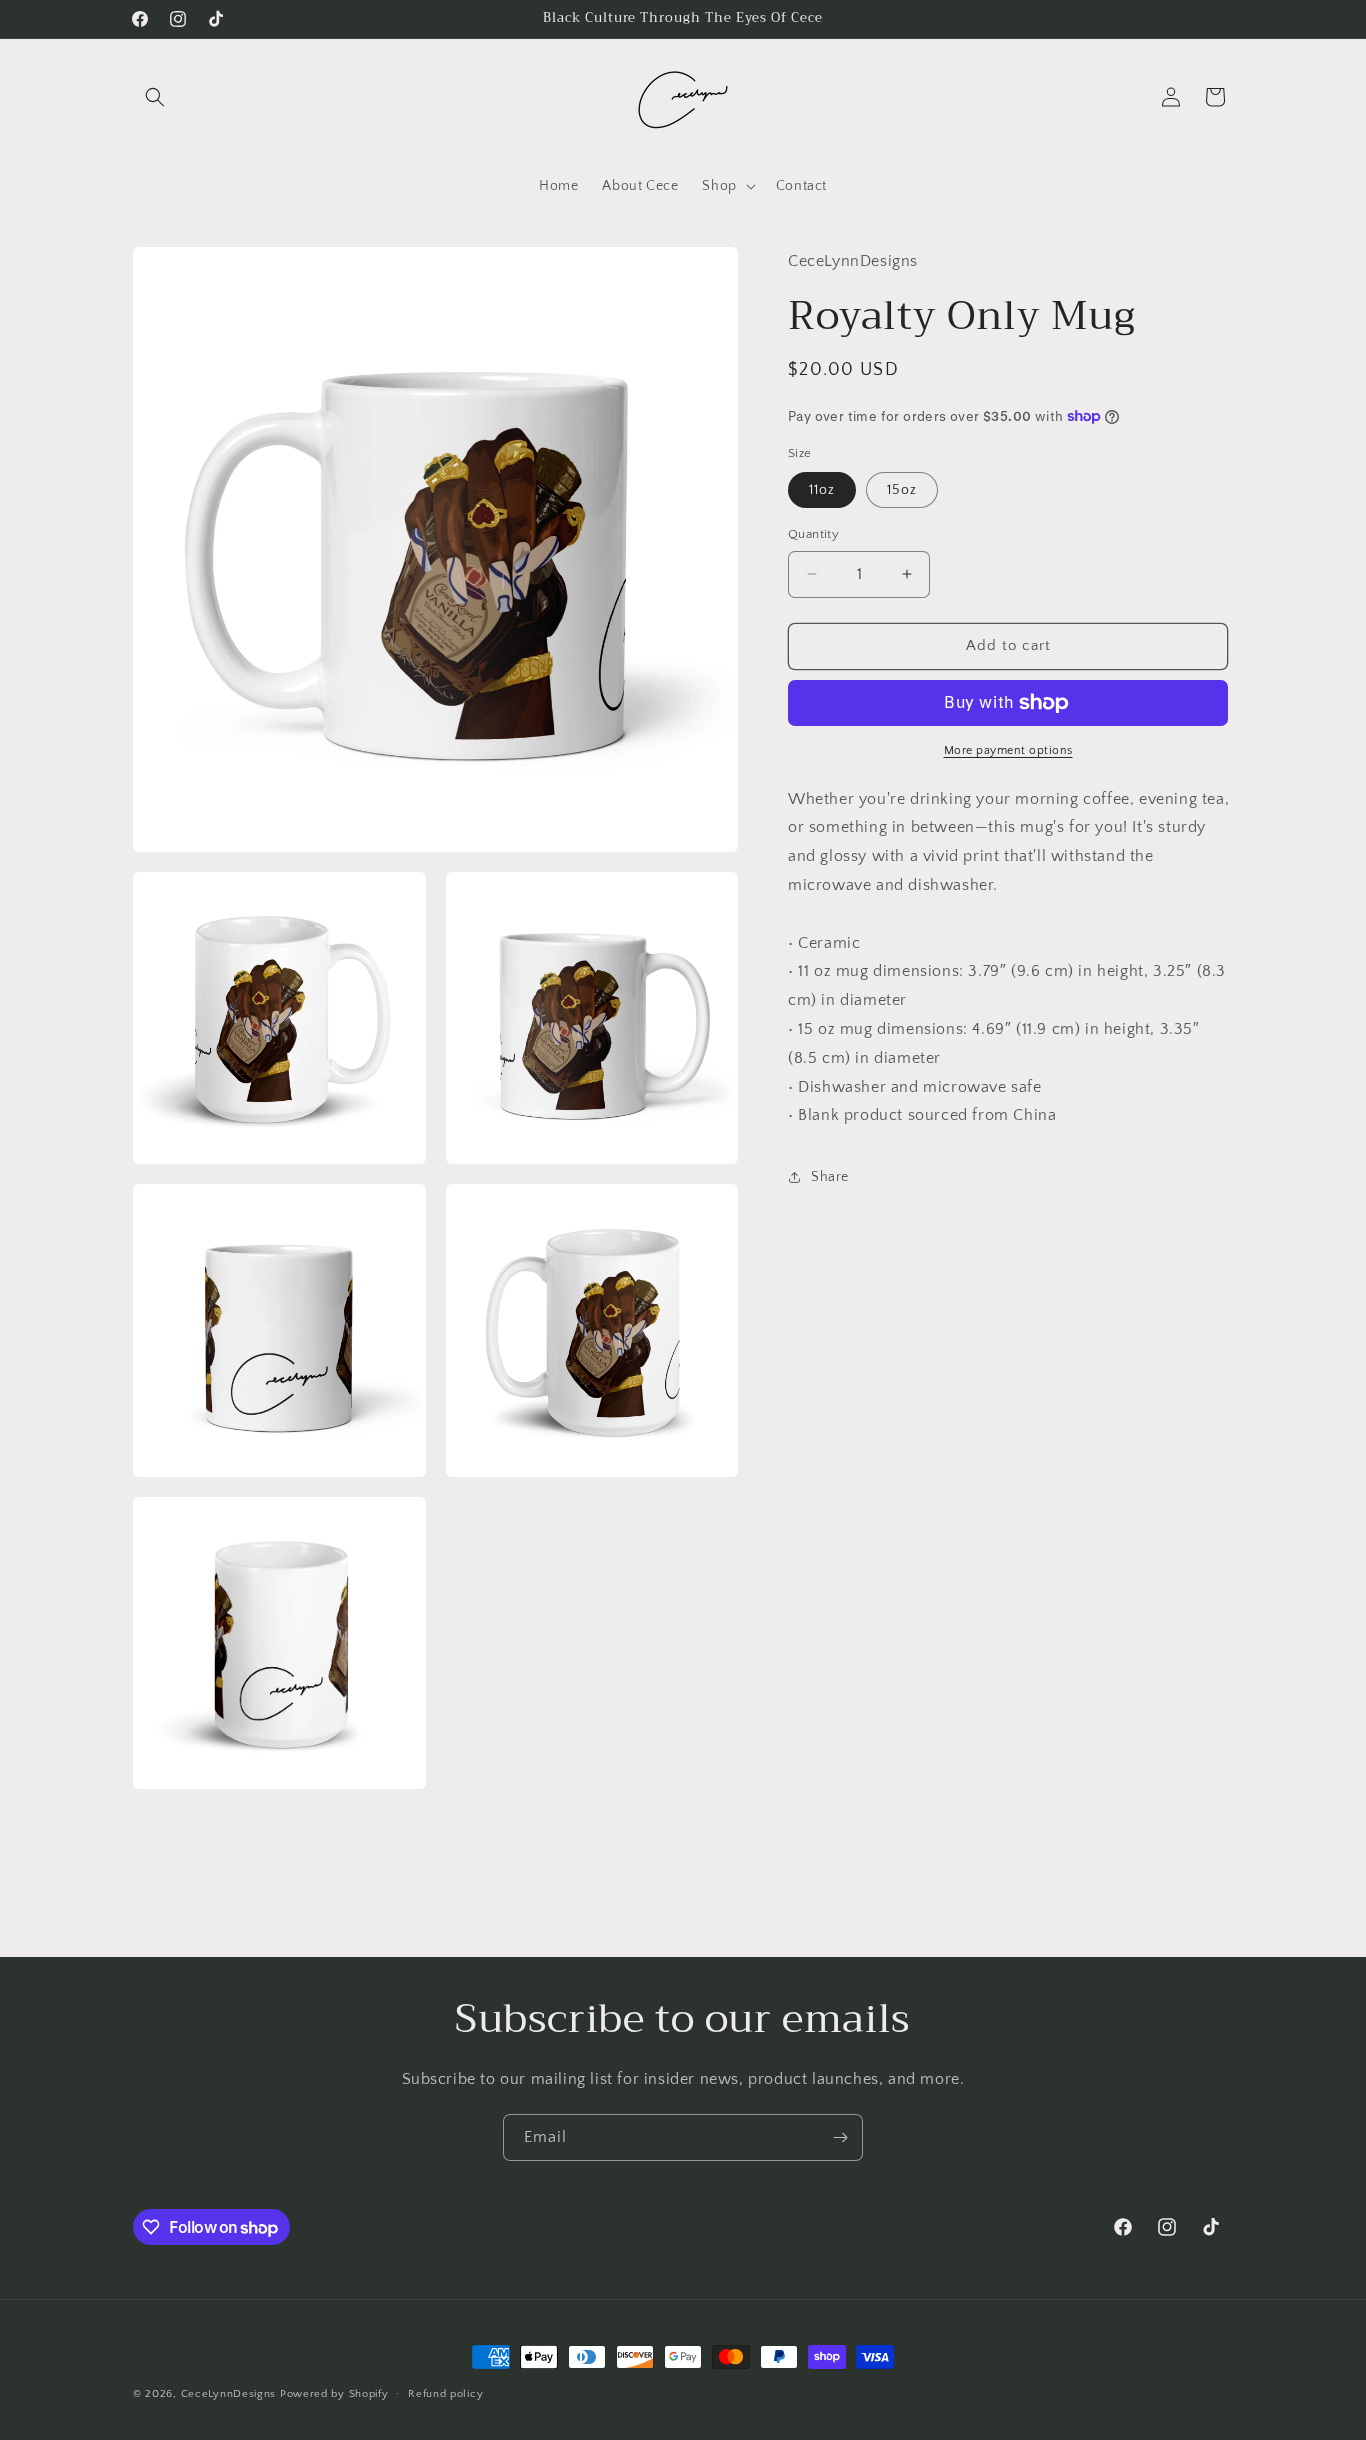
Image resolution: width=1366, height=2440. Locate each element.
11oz (822, 490)
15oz (902, 490)
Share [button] (830, 1177)
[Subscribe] (840, 2137)
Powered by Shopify (334, 2394)
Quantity (813, 534)
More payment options (1008, 750)
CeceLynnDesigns (229, 2394)
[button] (155, 97)
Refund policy (445, 2394)
